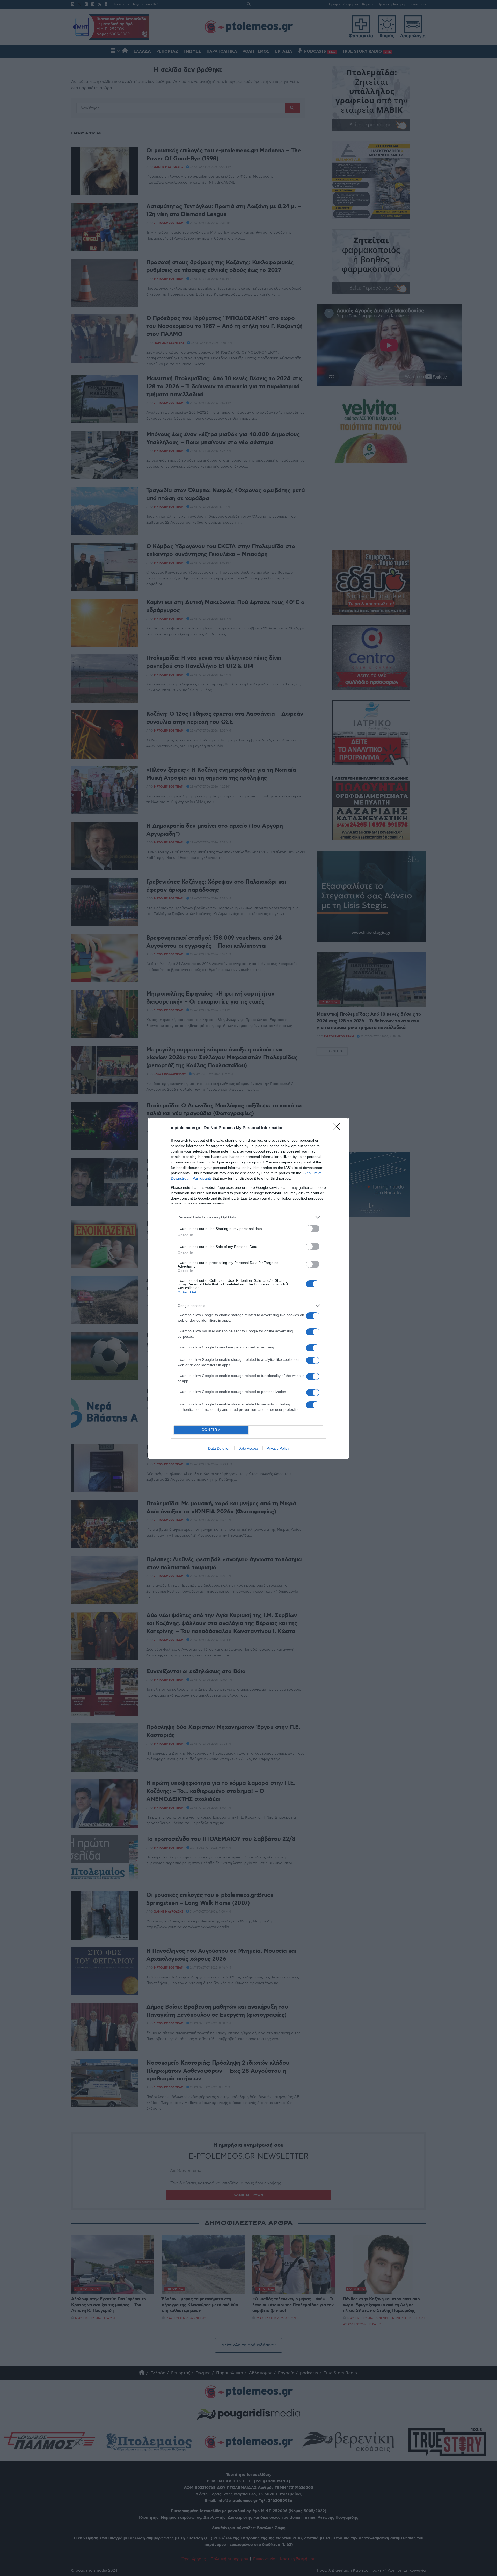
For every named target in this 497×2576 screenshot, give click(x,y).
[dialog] (248, 1288)
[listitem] (248, 1217)
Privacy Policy (278, 1448)
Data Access (248, 1448)
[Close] (338, 1128)
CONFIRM (211, 1430)
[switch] (313, 1229)
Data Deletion (219, 1448)
